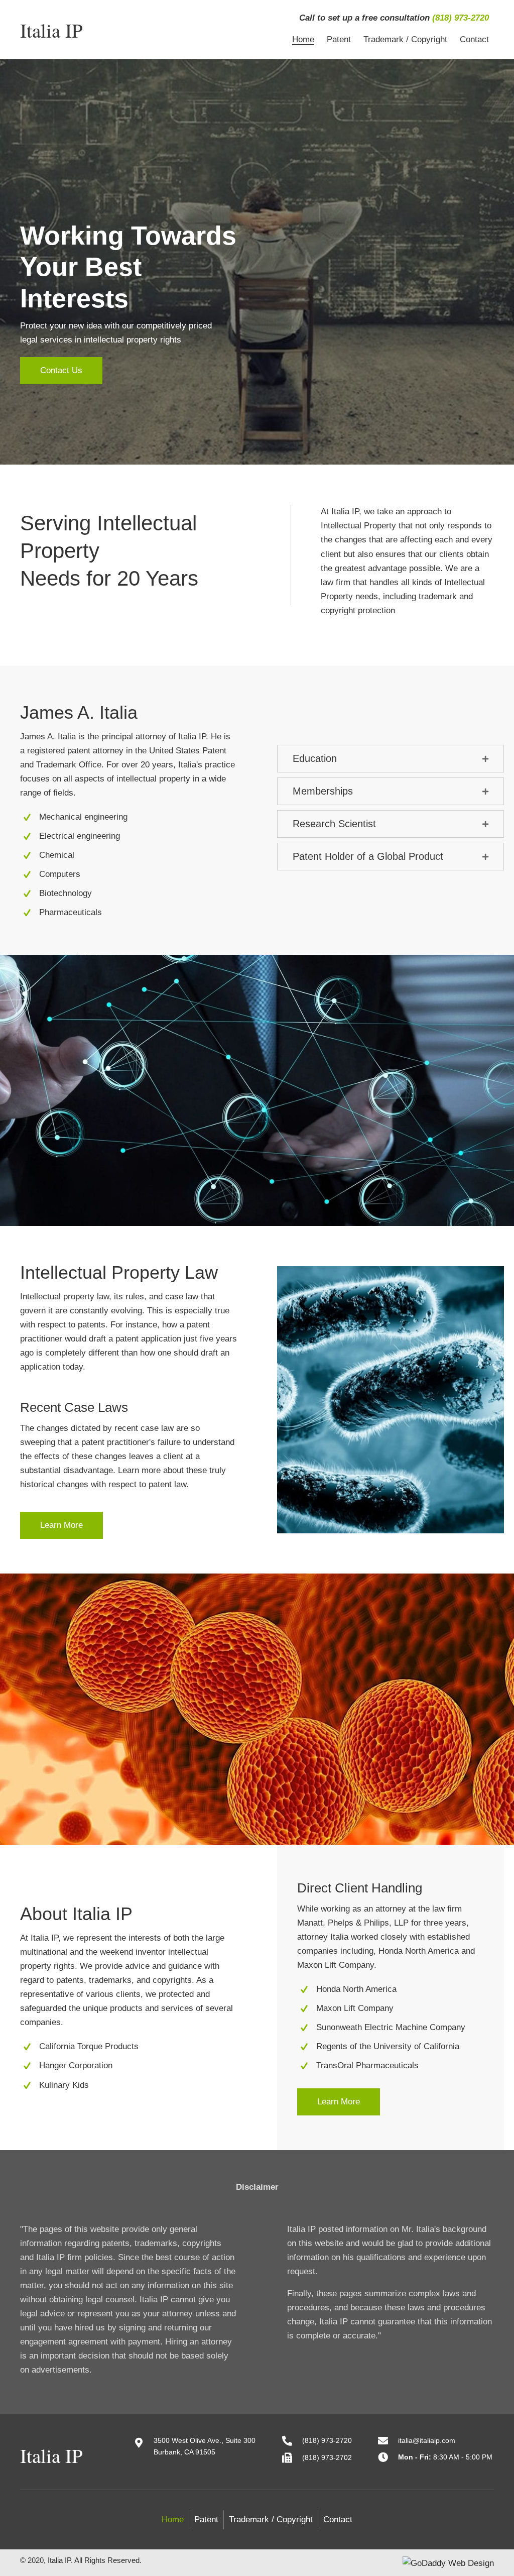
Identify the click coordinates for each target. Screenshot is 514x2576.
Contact (338, 2519)
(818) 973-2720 (461, 18)
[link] (303, 40)
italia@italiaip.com (427, 2440)
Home (173, 2519)
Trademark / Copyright (271, 2519)
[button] (61, 371)
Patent (206, 2519)
